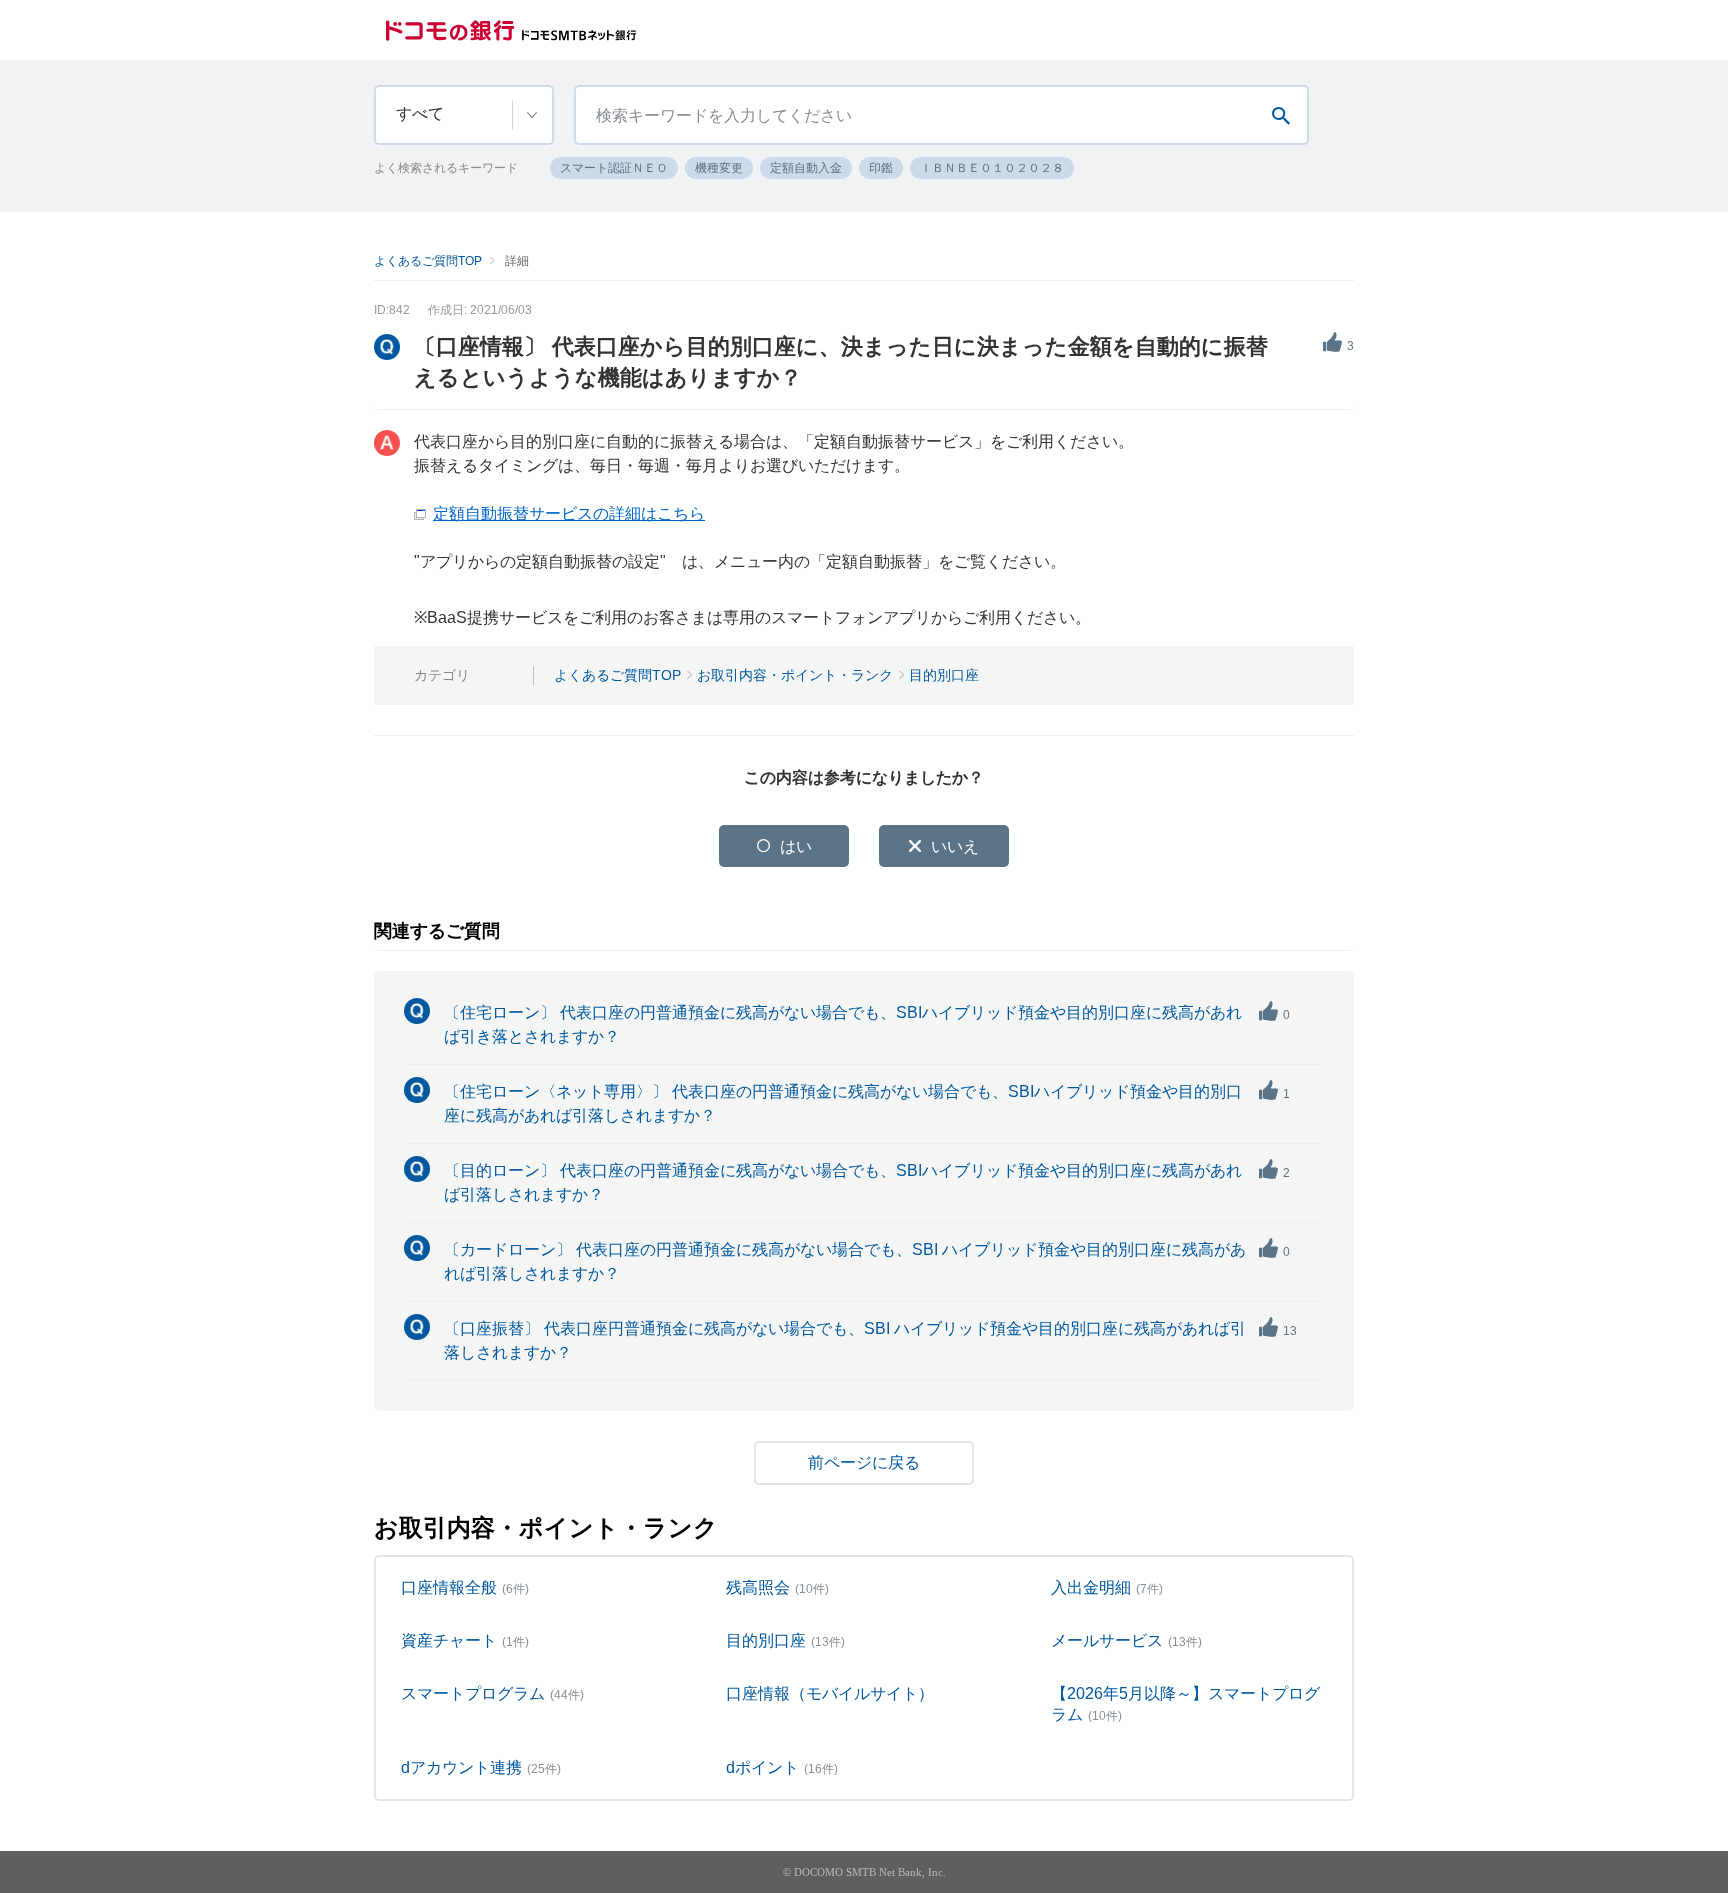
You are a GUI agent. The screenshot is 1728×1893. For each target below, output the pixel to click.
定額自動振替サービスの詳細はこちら (569, 513)
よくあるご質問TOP (428, 261)
